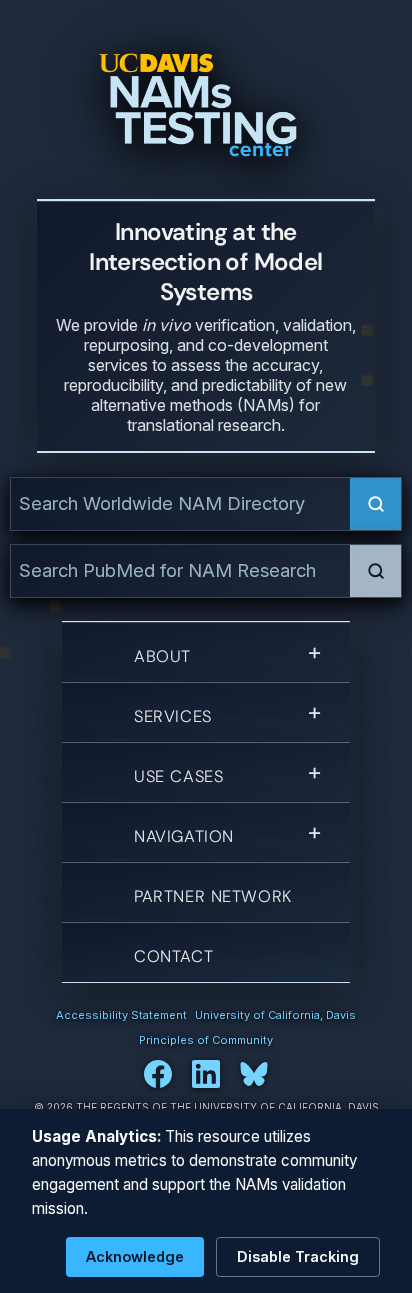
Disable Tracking (298, 1256)
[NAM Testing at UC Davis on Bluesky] (254, 1074)
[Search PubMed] (375, 571)
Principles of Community (206, 1040)
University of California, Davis (275, 1015)
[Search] (375, 504)
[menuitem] (206, 655)
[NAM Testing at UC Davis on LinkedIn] (206, 1074)
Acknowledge (135, 1256)
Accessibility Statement (121, 1015)
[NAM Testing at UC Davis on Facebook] (158, 1074)
